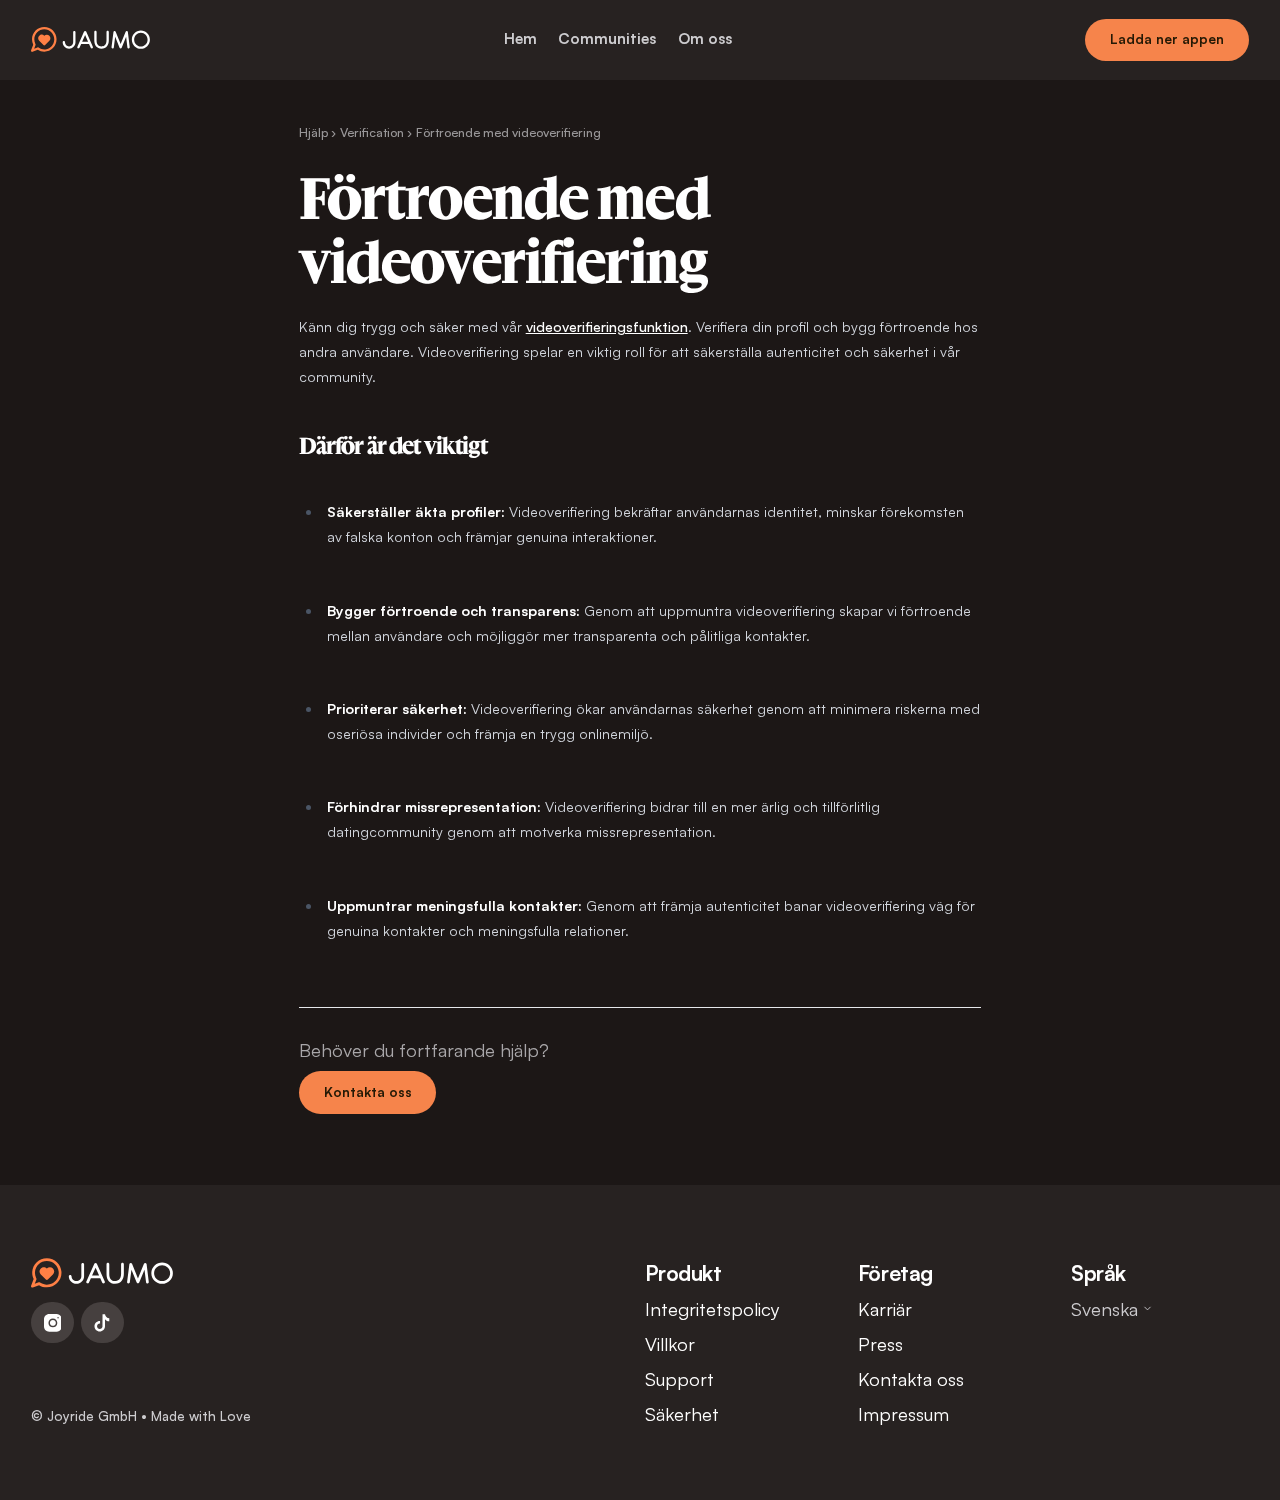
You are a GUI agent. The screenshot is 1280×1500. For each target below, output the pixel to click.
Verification (372, 132)
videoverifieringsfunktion (607, 326)
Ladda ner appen (1167, 39)
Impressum (903, 1413)
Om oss (705, 38)
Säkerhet (682, 1413)
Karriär (885, 1308)
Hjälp (313, 132)
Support (679, 1378)
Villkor (670, 1343)
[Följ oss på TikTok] (102, 1322)
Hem (520, 38)
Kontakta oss (368, 1092)
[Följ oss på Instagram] (52, 1322)
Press (880, 1343)
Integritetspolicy (712, 1308)
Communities (607, 38)
